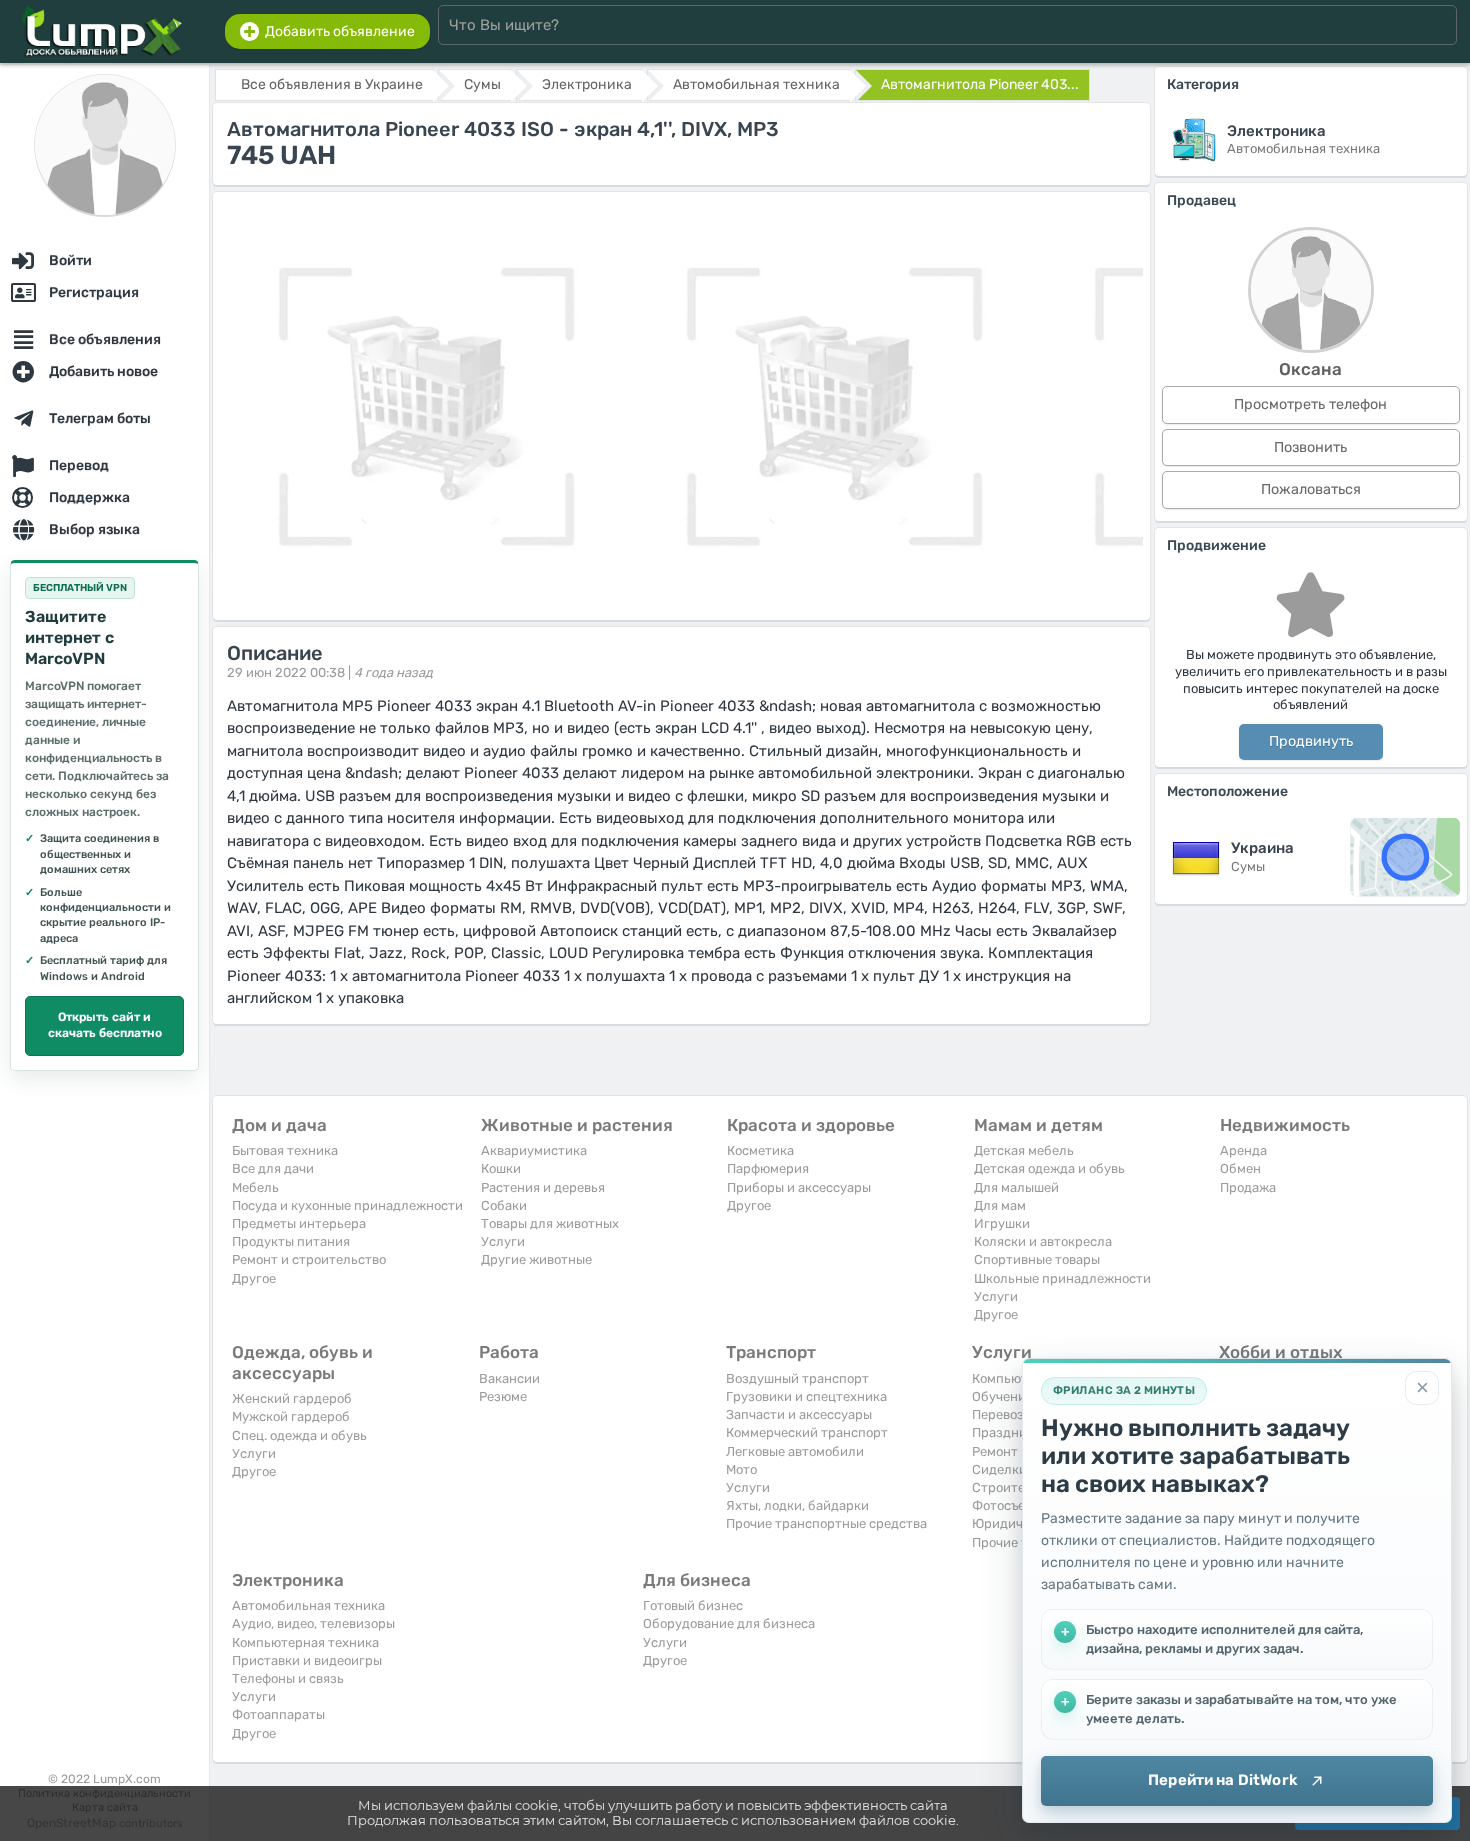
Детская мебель (1024, 1150)
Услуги (503, 1241)
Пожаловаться (1311, 489)
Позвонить (1310, 447)
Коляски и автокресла (1043, 1241)
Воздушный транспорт (797, 1378)
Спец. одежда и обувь (299, 1435)
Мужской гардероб (291, 1416)
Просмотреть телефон (1310, 404)
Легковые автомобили (795, 1451)
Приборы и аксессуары (799, 1187)
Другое (254, 1278)
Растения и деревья (543, 1187)
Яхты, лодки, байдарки (797, 1505)
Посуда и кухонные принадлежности (347, 1205)
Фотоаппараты (278, 1714)
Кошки (501, 1168)
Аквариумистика (534, 1150)
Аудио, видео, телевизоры (313, 1623)
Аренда (1243, 1150)
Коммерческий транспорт (807, 1432)
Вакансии (509, 1378)
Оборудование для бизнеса (729, 1623)
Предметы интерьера (299, 1223)
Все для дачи (273, 1168)
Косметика (760, 1150)
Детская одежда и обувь (1049, 1168)
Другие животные (536, 1259)
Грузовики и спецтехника (806, 1396)
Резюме (503, 1396)
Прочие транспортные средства (826, 1523)
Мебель (255, 1187)
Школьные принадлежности (1062, 1278)
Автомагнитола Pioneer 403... (980, 84)
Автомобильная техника (308, 1605)
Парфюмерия (768, 1168)
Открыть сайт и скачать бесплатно (105, 1025)
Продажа (1248, 1187)
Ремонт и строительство (309, 1259)
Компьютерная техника (305, 1642)
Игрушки (1002, 1223)
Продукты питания (291, 1241)
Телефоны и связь (288, 1678)
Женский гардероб (292, 1398)
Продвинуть (1311, 741)
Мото (741, 1469)
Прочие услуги (1018, 1542)
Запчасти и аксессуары (799, 1414)
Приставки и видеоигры (307, 1660)
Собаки (504, 1205)
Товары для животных (550, 1223)
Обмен (1240, 1168)
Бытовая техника (285, 1150)
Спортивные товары (1037, 1259)
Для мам (1000, 1205)
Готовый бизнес (693, 1605)
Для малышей (1016, 1187)
